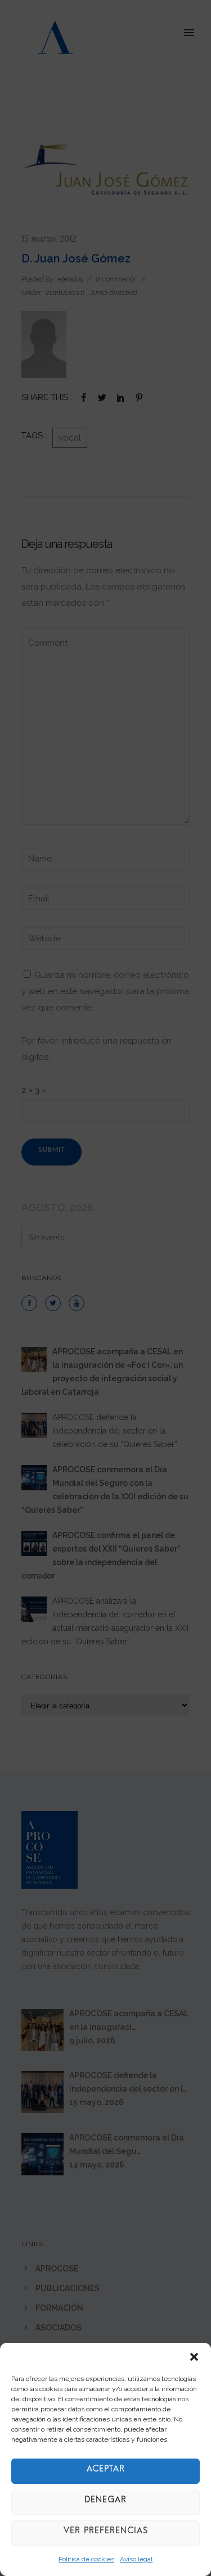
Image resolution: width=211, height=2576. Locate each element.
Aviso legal (136, 2559)
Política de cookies (86, 2559)
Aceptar (105, 2471)
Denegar (105, 2502)
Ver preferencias (105, 2533)
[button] (194, 2357)
